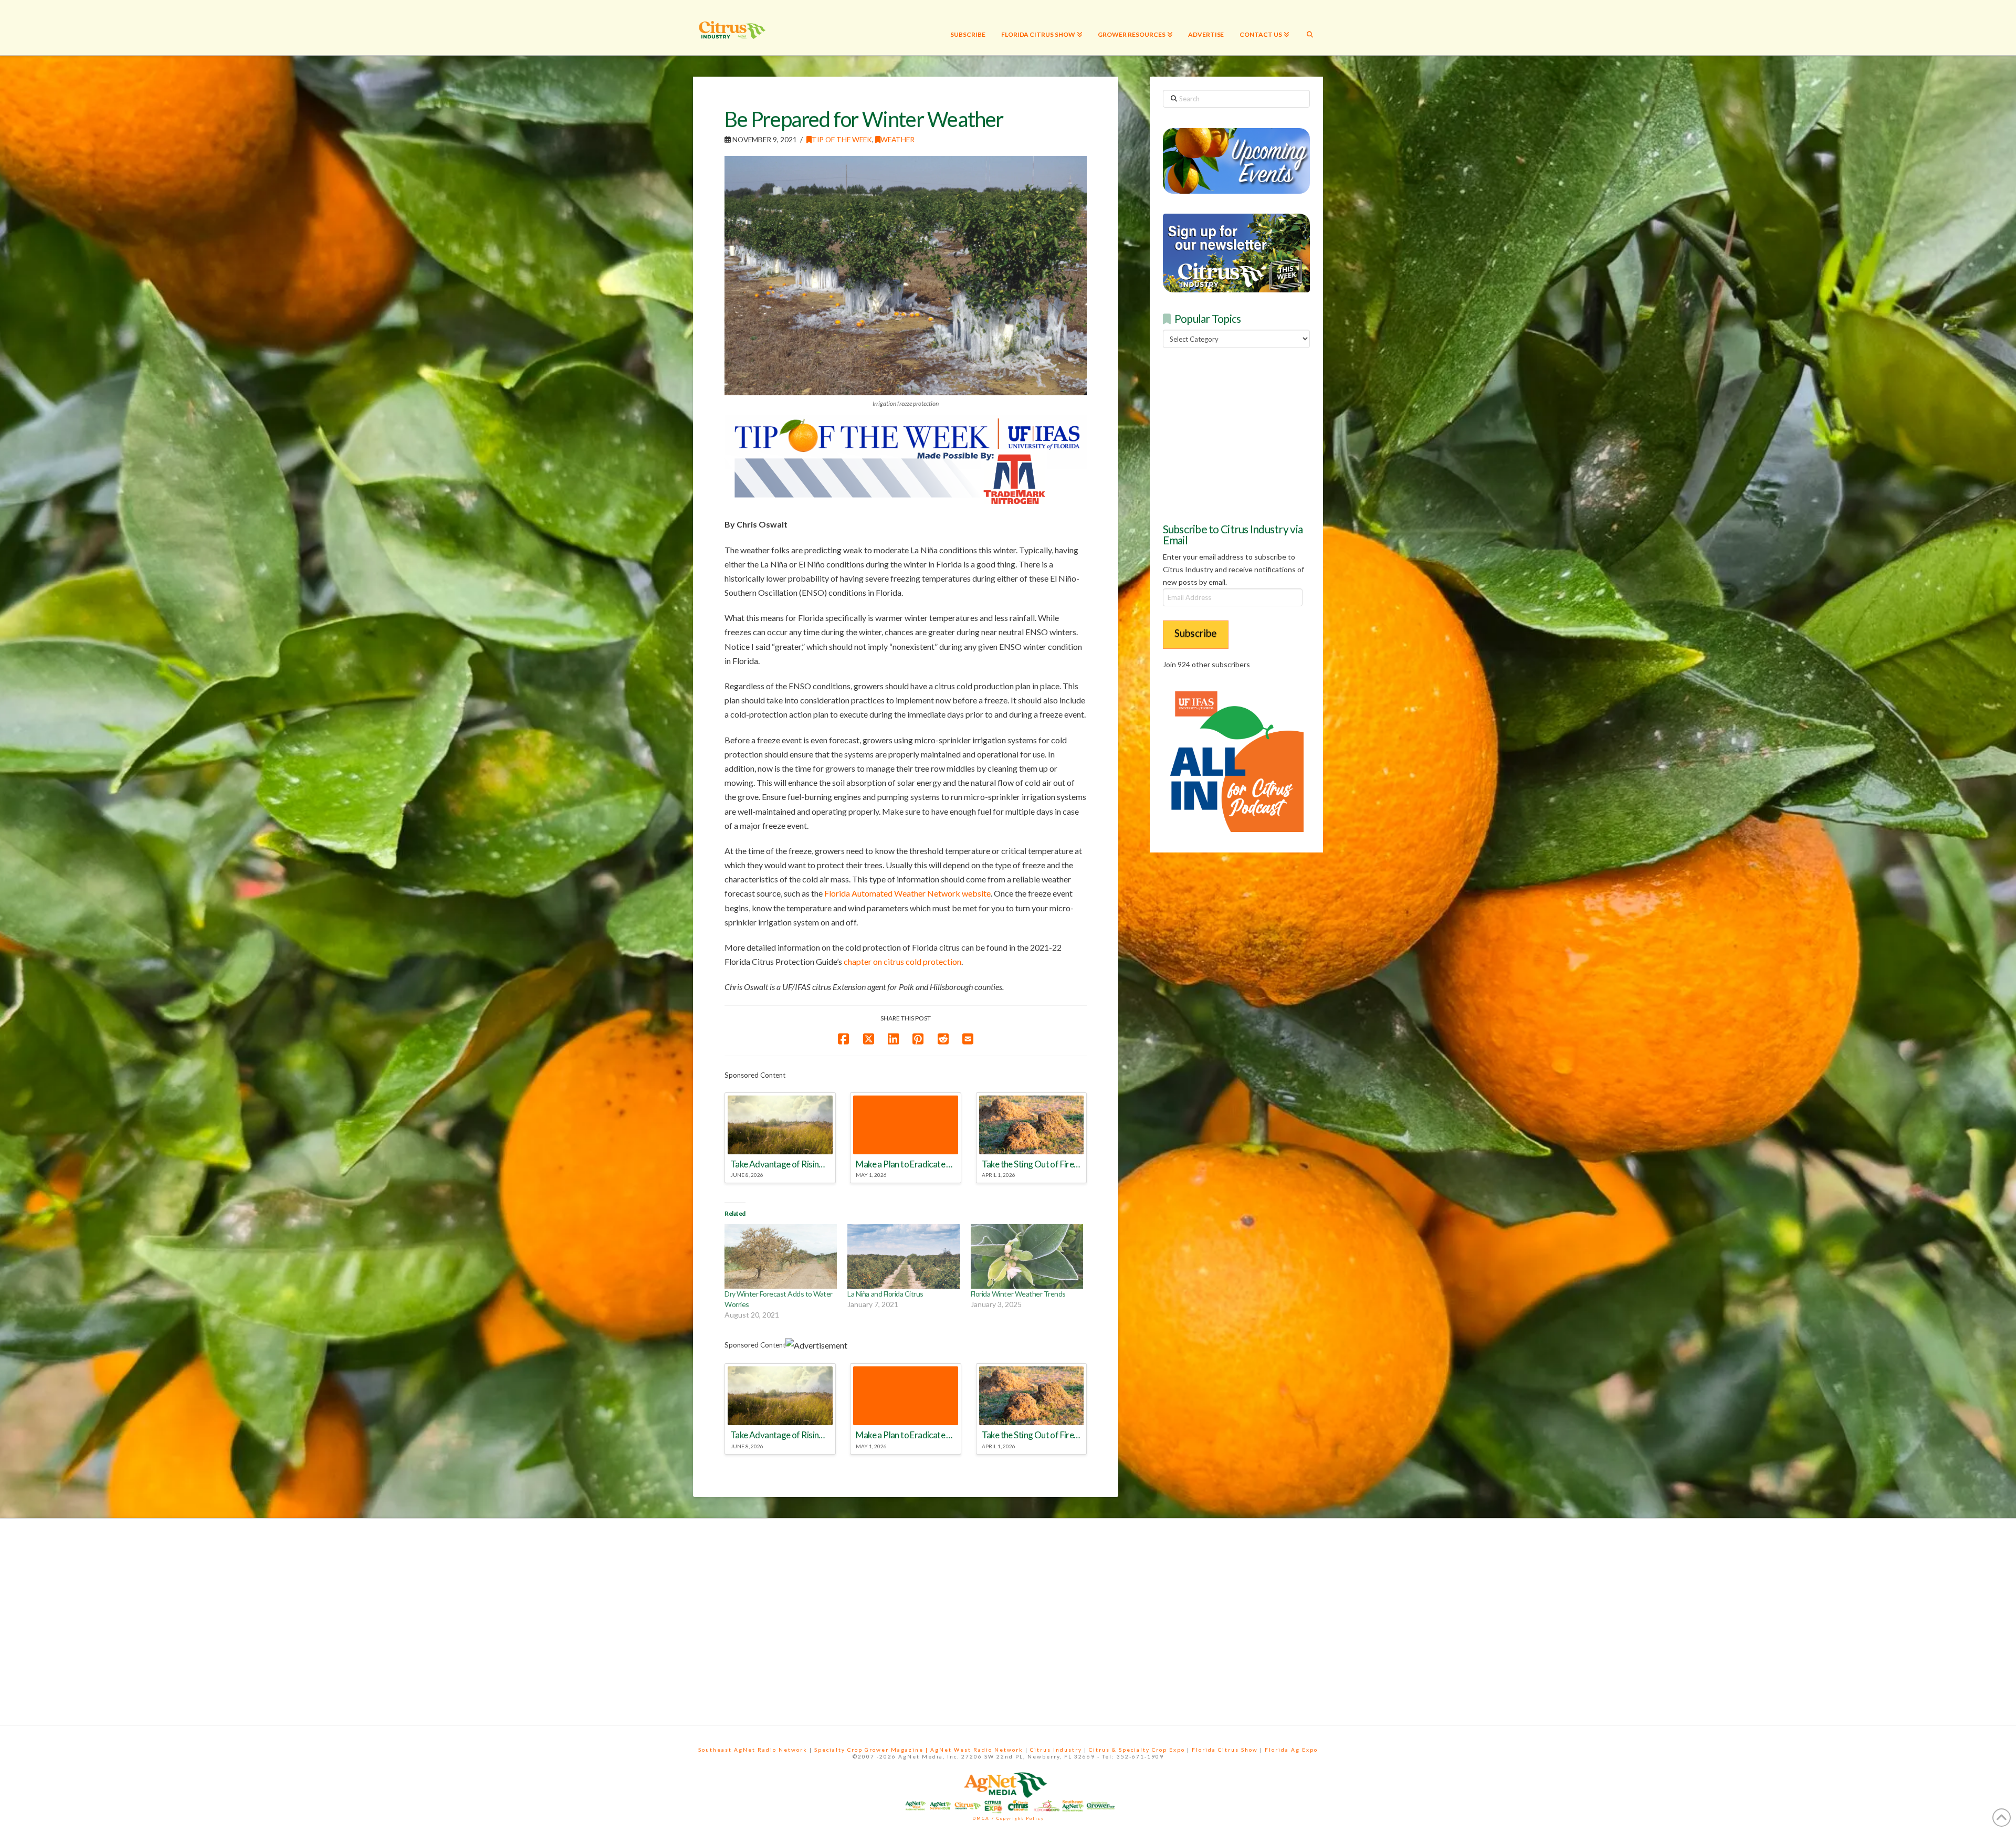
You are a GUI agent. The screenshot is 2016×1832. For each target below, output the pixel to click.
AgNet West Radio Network (977, 1750)
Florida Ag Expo (1291, 1750)
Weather (897, 139)
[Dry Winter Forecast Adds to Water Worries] (781, 1256)
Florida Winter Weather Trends (1018, 1294)
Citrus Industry (1056, 1750)
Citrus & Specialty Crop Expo (1137, 1750)
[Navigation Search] (1310, 28)
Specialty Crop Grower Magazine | (872, 1750)
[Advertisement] (1242, 434)
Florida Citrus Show (1225, 1750)
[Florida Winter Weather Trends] (1027, 1256)
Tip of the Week (842, 139)
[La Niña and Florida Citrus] (904, 1256)
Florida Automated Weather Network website (907, 893)
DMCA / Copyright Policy (1008, 1818)
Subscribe (1196, 633)
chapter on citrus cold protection (902, 961)
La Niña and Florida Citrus (885, 1294)
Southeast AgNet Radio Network (753, 1750)
